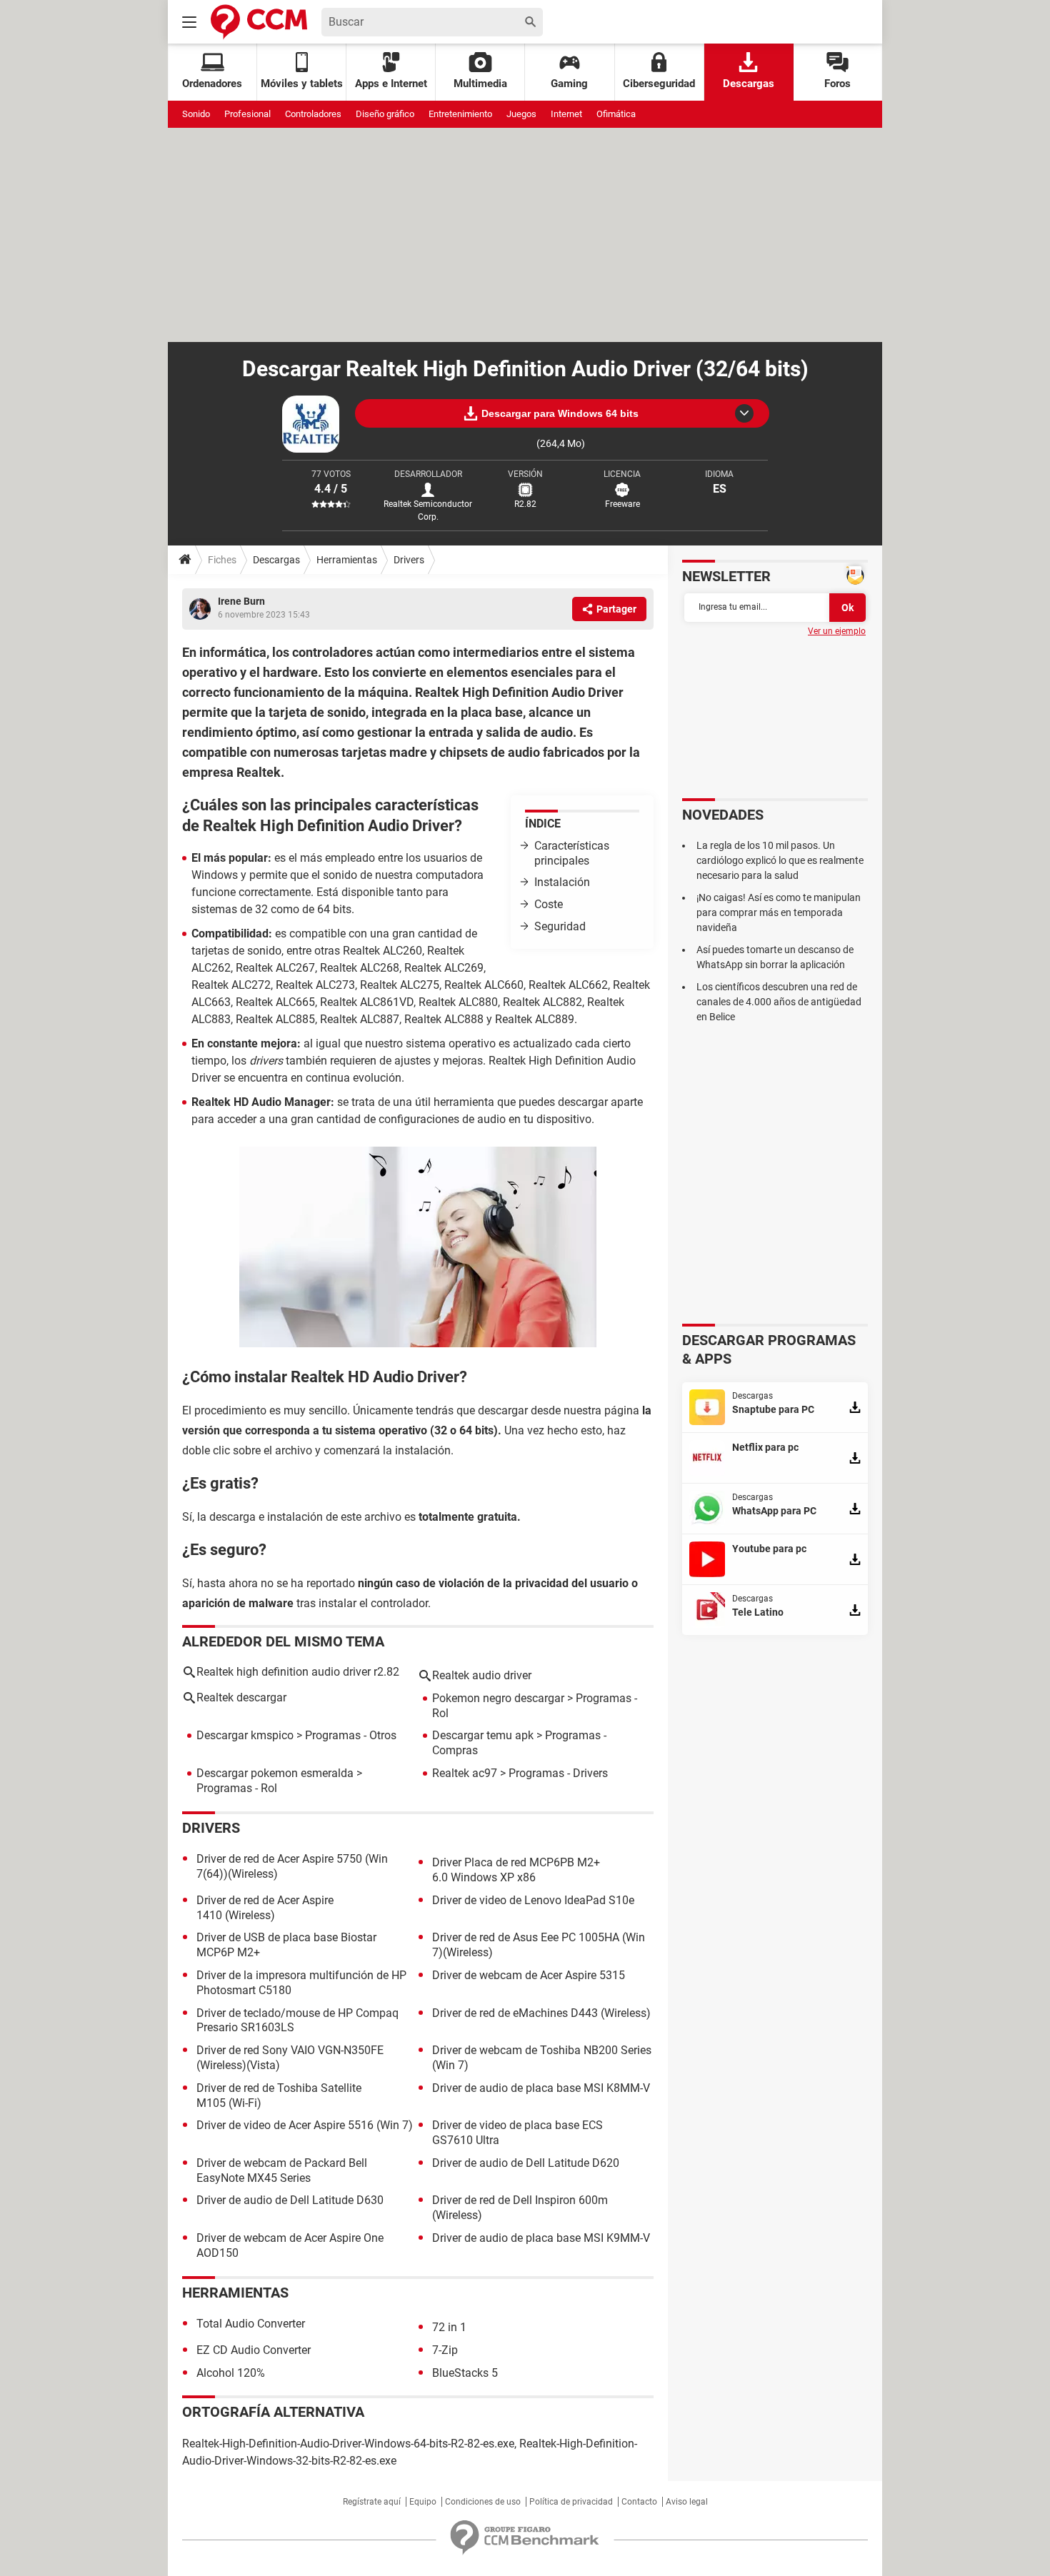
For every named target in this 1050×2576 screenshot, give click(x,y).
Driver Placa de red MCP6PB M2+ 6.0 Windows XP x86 (516, 1870)
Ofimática (616, 114)
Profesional (247, 114)
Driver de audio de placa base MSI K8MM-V (541, 2088)
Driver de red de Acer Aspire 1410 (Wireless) (265, 1908)
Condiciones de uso (483, 2502)
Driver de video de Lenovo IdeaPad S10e (533, 1900)
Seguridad (560, 926)
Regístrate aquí (372, 2502)
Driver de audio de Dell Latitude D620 (526, 2163)
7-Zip (445, 2350)
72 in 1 (449, 2327)
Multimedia (480, 84)
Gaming (569, 84)
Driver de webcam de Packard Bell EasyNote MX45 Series (282, 2170)
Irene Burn (241, 601)
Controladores (313, 114)
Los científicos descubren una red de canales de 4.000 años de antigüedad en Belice (779, 1002)
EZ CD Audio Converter (254, 2350)
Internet (566, 114)
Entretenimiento (460, 114)
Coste (549, 904)
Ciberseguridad (659, 84)
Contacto (639, 2502)
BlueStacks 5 (465, 2373)
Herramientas (347, 560)
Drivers (409, 560)
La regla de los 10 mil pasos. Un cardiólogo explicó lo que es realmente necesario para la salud (780, 860)
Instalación (562, 882)
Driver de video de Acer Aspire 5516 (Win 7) (305, 2125)
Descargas (749, 84)
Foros (837, 84)
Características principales (572, 853)
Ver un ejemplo (837, 631)
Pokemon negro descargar (498, 1698)
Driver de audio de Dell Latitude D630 (290, 2200)
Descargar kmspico (245, 1735)
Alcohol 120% (231, 2373)
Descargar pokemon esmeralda (275, 1773)
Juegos (521, 114)
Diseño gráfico (385, 114)
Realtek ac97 (465, 1773)
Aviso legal (687, 2502)
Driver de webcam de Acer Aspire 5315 (529, 1975)
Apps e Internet (391, 84)
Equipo (423, 2502)
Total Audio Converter (251, 2324)
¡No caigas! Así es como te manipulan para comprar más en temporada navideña (779, 912)
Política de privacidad (571, 2502)
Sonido (196, 114)
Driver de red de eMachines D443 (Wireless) (541, 2013)
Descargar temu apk (483, 1735)
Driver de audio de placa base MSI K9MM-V (541, 2238)
